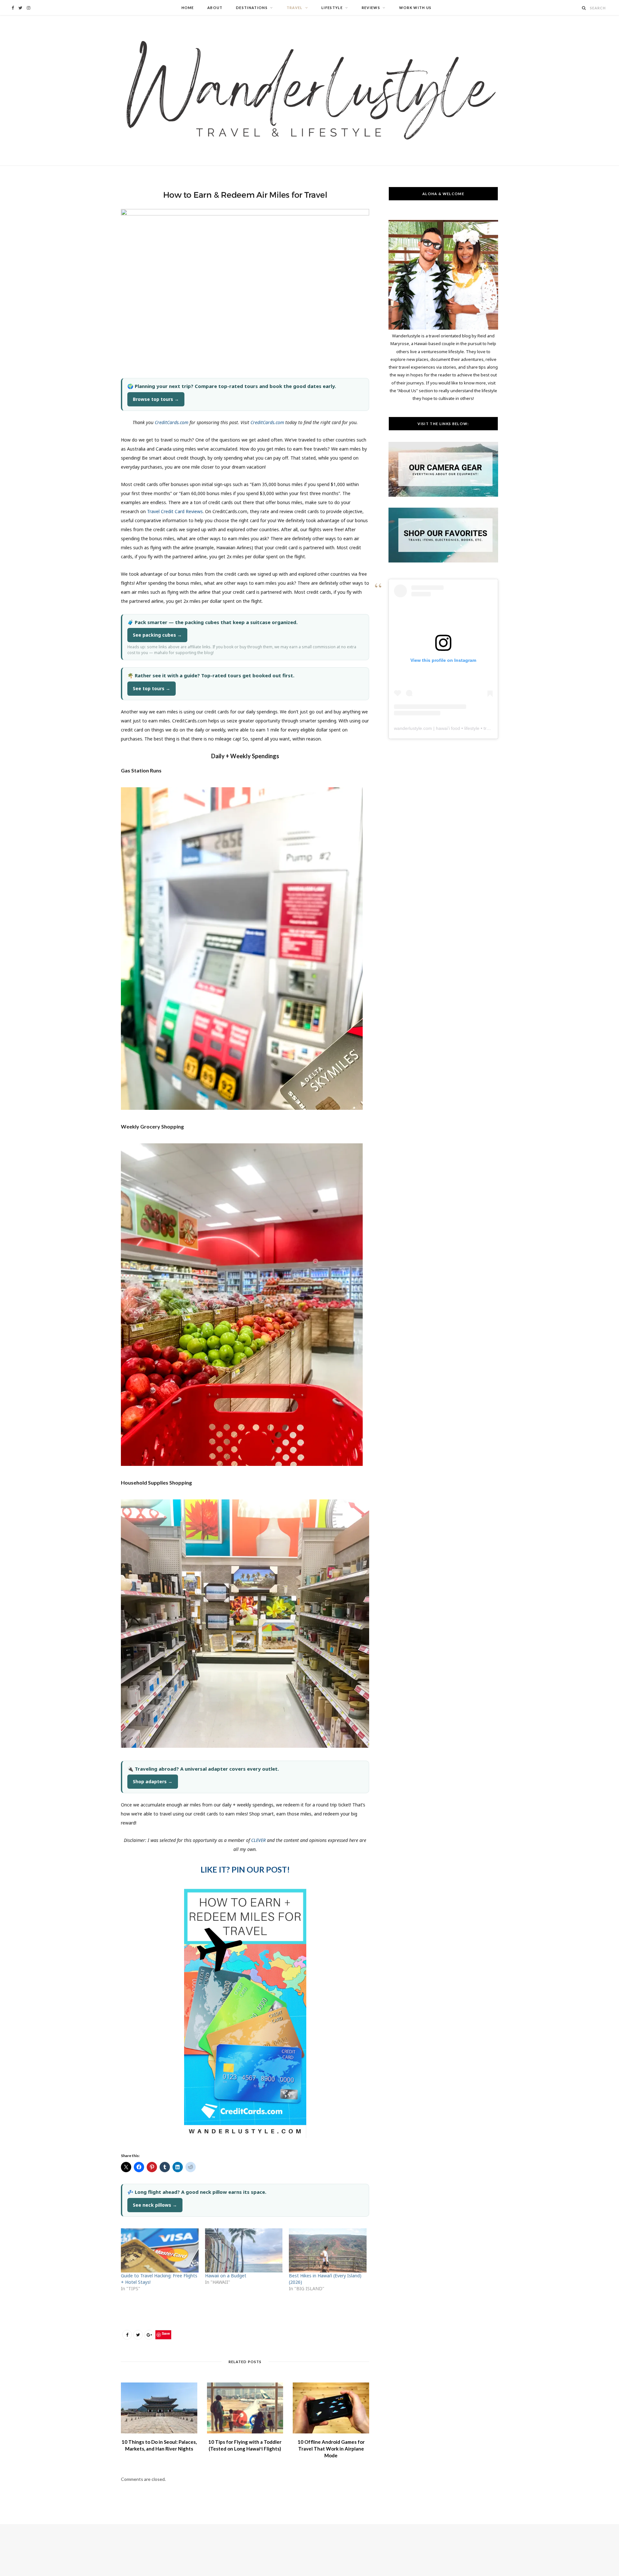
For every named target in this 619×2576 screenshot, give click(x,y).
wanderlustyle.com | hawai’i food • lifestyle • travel (444, 728)
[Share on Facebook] (127, 2335)
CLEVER (258, 1840)
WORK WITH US (415, 8)
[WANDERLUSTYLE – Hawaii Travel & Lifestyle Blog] (309, 90)
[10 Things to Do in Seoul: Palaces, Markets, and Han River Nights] (159, 2408)
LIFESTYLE (332, 8)
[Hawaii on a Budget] (244, 2251)
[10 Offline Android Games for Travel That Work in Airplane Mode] (331, 2408)
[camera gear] (443, 495)
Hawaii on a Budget (226, 2276)
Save (166, 2333)
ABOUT (215, 8)
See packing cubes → (157, 635)
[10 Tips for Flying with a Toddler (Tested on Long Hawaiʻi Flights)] (245, 2408)
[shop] (443, 561)
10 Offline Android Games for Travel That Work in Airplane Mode (331, 2449)
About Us (407, 391)
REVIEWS (371, 8)
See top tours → (152, 688)
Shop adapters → (153, 1781)
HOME (188, 8)
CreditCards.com (172, 422)
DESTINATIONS (252, 8)
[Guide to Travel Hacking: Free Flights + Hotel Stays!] (160, 2251)
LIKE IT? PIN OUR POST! (245, 1869)
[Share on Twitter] (138, 2335)
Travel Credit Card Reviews (175, 511)
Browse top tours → (156, 399)
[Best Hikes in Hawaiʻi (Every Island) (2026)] (328, 2251)
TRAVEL (295, 8)
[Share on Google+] (149, 2335)
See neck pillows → (155, 2205)
